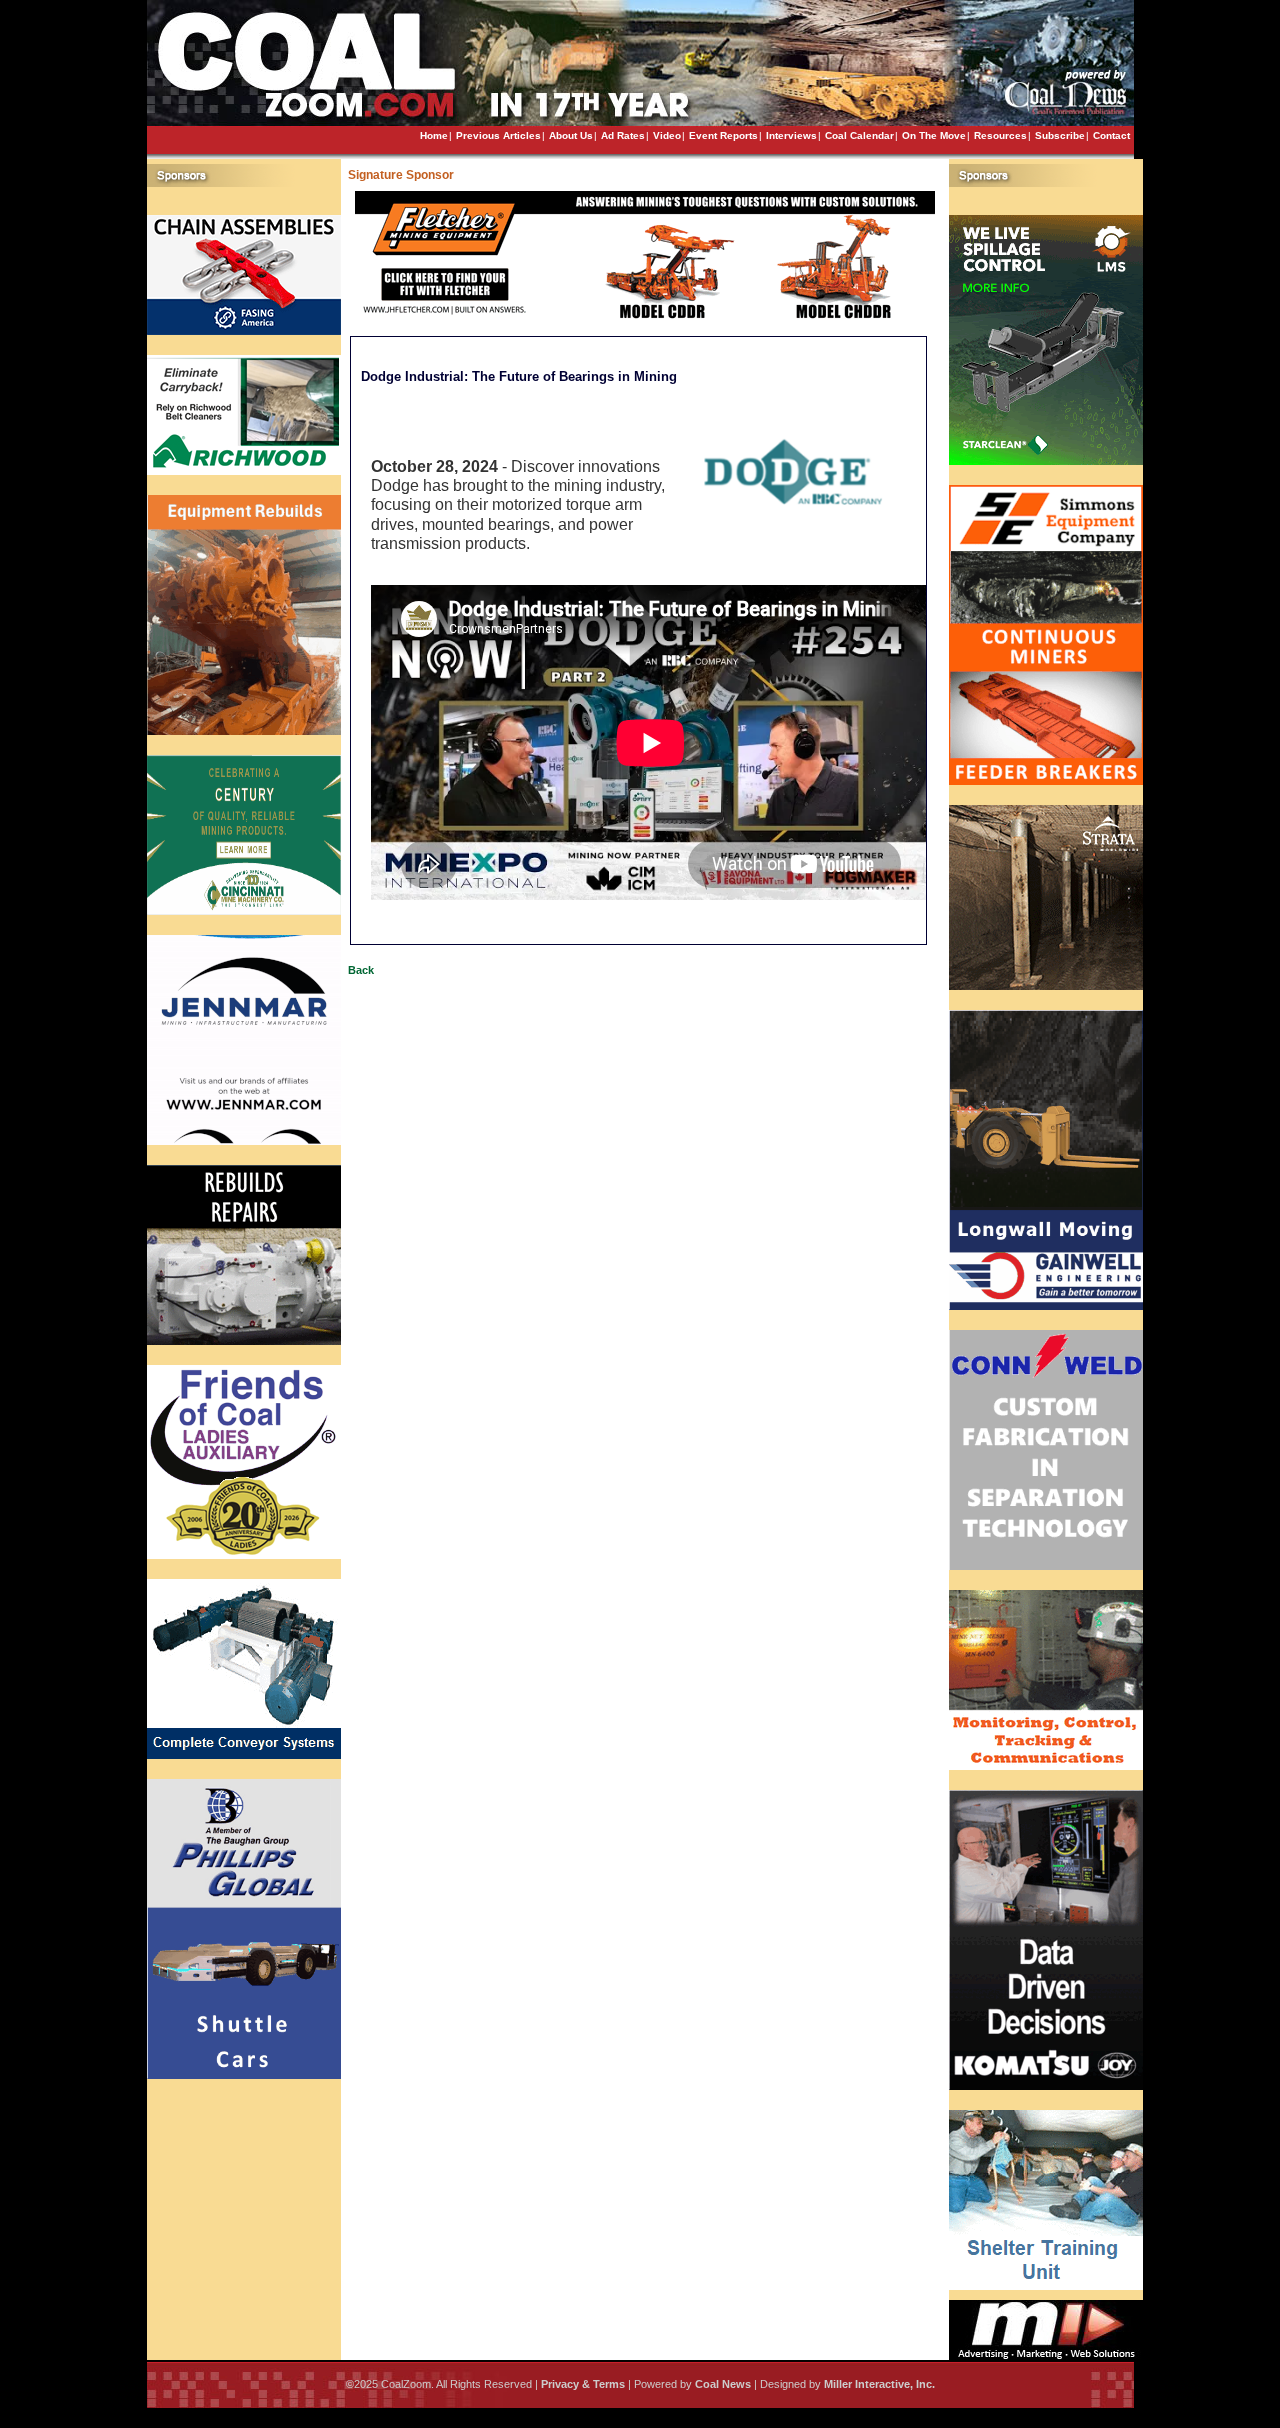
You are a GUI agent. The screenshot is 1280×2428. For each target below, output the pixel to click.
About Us (571, 135)
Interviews (791, 135)
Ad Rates (623, 135)
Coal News (723, 2384)
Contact (1111, 135)
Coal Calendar (859, 135)
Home (434, 135)
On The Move (934, 135)
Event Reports (723, 135)
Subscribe (1060, 135)
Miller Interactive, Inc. (879, 2384)
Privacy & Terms (583, 2384)
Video (667, 135)
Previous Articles (498, 135)
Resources (1000, 135)
